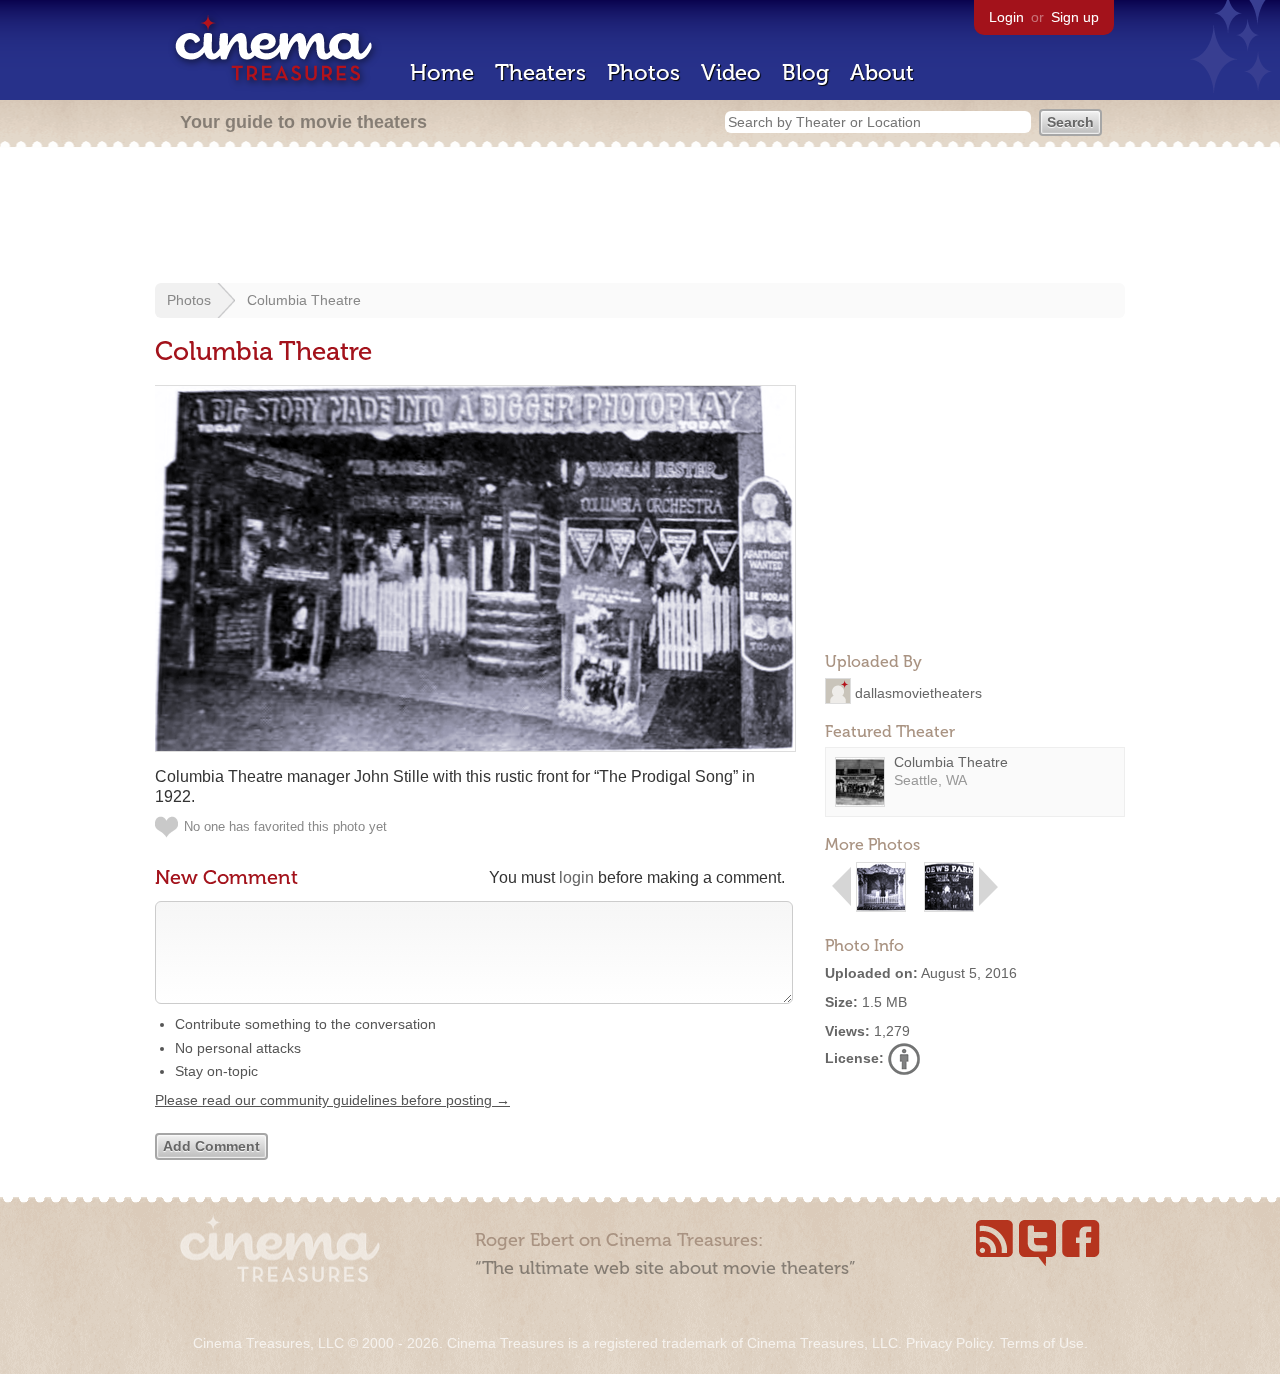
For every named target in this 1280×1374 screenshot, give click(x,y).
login (576, 877)
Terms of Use (1042, 1343)
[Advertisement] (640, 217)
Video (731, 72)
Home (442, 72)
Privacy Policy (949, 1343)
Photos (643, 72)
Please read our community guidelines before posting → (332, 1100)
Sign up (1075, 17)
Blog (805, 72)
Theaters (540, 72)
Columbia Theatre (304, 300)
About (882, 72)
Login (1006, 17)
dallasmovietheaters (918, 692)
